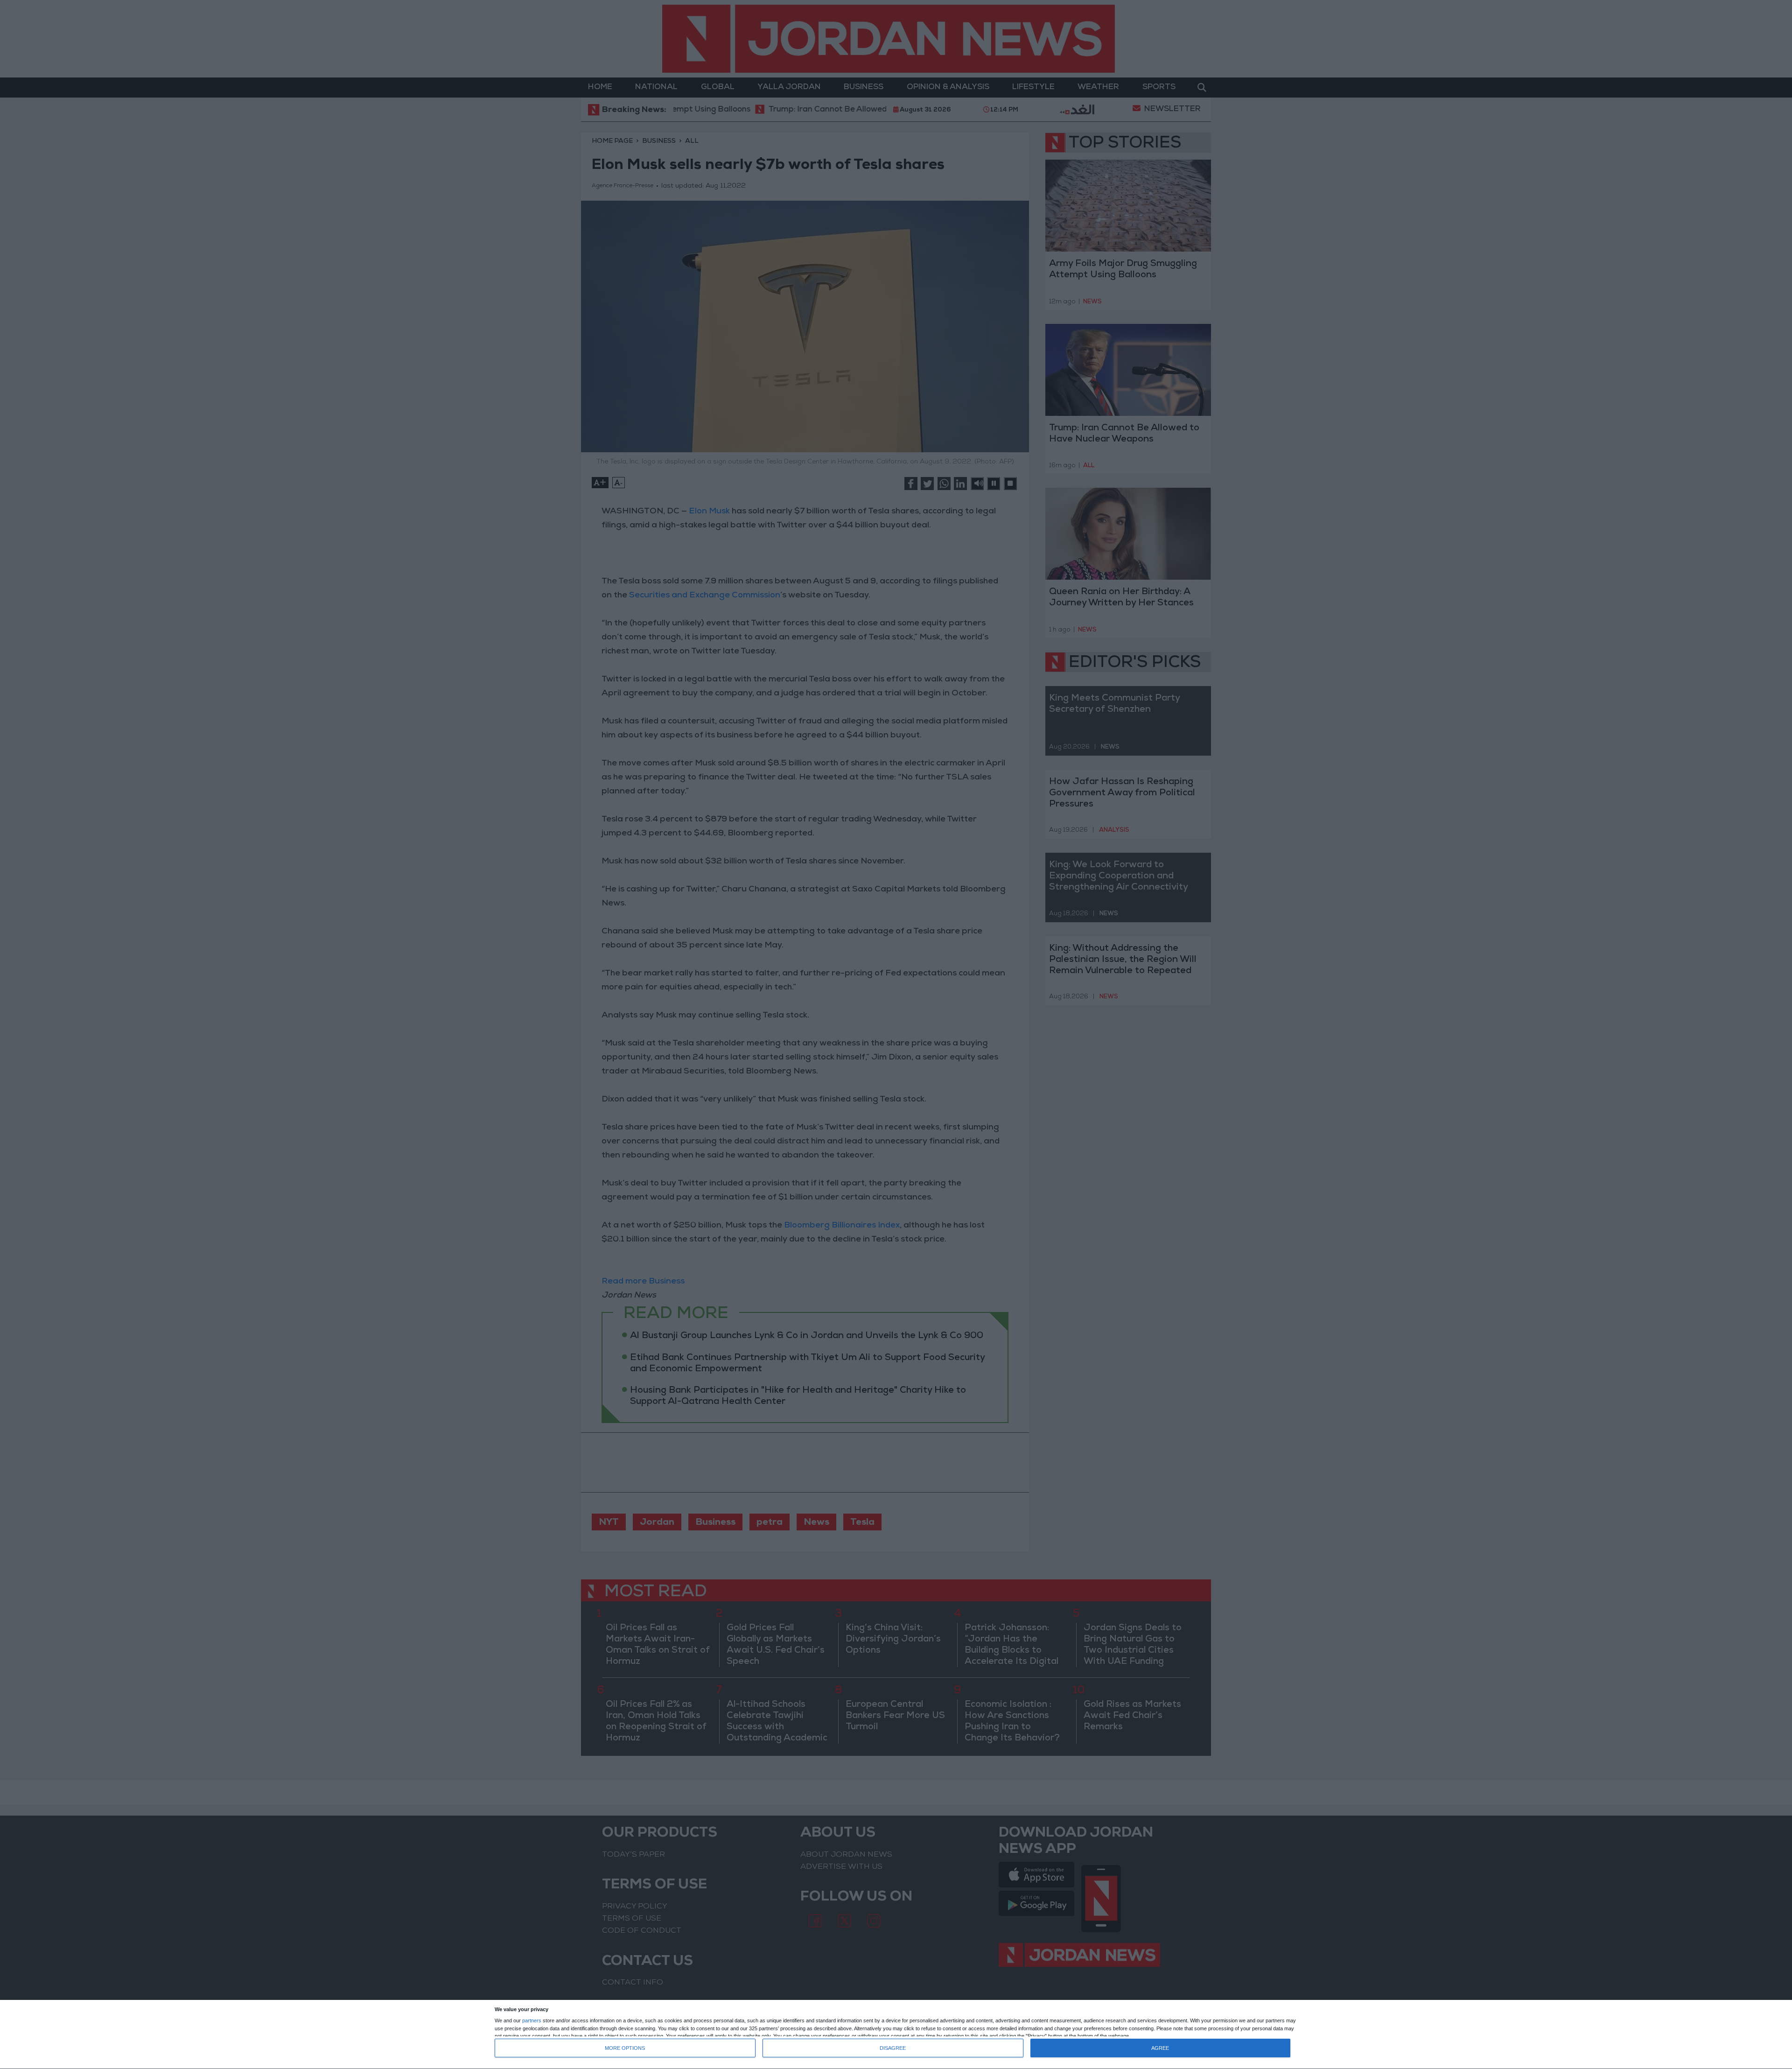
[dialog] (896, 2035)
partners (532, 2021)
